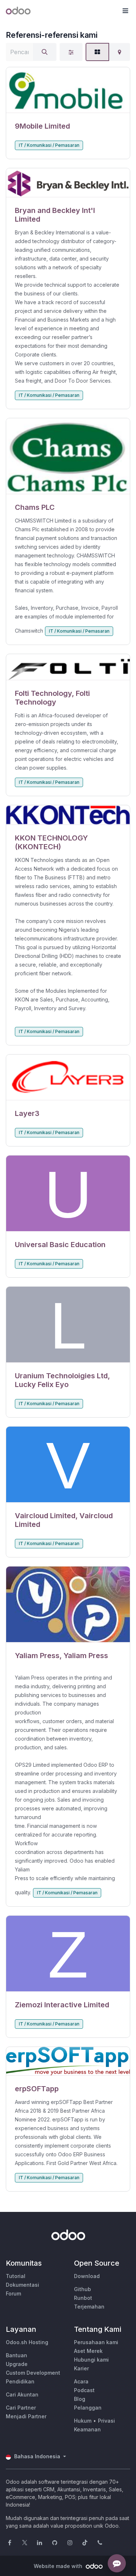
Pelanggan (88, 2408)
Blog (80, 2399)
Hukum (83, 2421)
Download (87, 2276)
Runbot (83, 2298)
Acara (81, 2381)
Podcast (84, 2390)
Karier (81, 2368)
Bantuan (17, 2355)
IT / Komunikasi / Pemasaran (49, 145)
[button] (125, 11)
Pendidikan (20, 2381)
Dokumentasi (22, 2285)
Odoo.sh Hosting (27, 2342)
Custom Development (33, 2373)
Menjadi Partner (26, 2416)
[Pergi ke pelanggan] (68, 90)
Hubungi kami (91, 2360)
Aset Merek (88, 2351)
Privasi (106, 2421)
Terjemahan (89, 2307)
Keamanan (87, 2429)
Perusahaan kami (96, 2342)
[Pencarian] (45, 52)
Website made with (59, 2566)
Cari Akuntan (22, 2394)
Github (83, 2289)
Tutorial (16, 2276)
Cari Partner (21, 2408)
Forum (13, 2293)
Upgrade (17, 2364)
